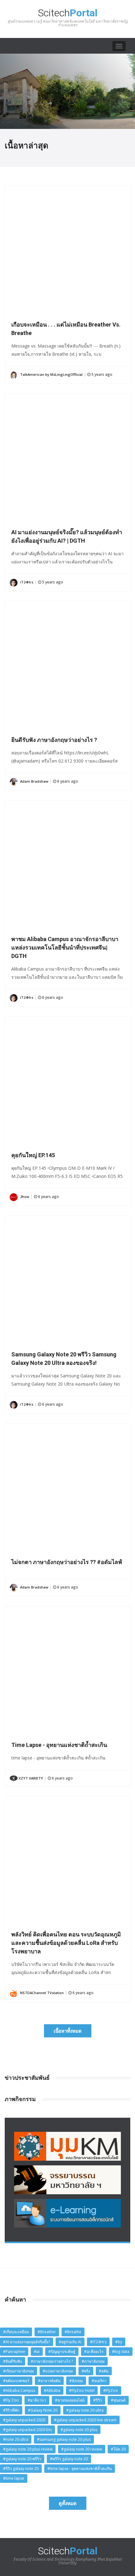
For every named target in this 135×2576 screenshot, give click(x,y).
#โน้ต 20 (118, 2449)
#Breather (47, 2332)
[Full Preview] (67, 188)
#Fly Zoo (11, 2400)
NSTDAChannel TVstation (41, 1993)
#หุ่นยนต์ (118, 2400)
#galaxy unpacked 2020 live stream (85, 2420)
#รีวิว (98, 2400)
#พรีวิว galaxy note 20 (69, 2459)
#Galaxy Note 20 (43, 2410)
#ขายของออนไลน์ (70, 2400)
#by (119, 2342)
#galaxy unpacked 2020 (24, 2420)
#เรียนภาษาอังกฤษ (19, 2371)
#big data (121, 2352)
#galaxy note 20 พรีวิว (22, 2459)
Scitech (68, 17)
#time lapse (14, 2478)
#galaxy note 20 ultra (85, 2410)
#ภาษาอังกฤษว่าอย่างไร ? (52, 2361)
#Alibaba (52, 2390)
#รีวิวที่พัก (11, 2410)
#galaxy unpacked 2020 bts (27, 2430)
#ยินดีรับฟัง (13, 2361)
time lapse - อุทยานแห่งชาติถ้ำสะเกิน (59, 1745)
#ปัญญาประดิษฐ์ (62, 2352)
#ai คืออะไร (94, 2352)
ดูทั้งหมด (68, 2503)
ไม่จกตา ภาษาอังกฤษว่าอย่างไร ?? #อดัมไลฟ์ (67, 1562)
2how (24, 1197)
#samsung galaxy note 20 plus (64, 2439)
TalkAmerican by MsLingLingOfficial (51, 374)
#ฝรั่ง (86, 2371)
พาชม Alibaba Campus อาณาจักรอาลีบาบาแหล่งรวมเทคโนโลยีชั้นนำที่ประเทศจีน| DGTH (65, 947)
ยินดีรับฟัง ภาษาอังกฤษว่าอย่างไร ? (54, 740)
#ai (37, 2352)
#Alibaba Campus (19, 2390)
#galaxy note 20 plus (79, 2430)
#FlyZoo (111, 2390)
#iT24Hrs (98, 2342)
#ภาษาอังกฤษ (93, 2361)
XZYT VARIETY (28, 1778)
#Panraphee (14, 2352)
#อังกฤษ (76, 2381)
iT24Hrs (26, 582)
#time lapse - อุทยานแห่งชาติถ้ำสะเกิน (80, 2469)
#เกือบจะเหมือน (16, 2332)
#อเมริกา (99, 2381)
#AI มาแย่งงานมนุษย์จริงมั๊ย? (27, 2342)
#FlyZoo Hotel (82, 2390)
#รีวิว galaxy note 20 (21, 2469)
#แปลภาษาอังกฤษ (58, 2371)
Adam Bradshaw (34, 781)
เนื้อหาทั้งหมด (68, 2031)
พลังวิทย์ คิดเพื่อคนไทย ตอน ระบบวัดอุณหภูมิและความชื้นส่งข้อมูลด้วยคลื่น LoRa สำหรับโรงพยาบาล (66, 1943)
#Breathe (73, 2332)
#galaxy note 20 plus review (28, 2449)
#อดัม (104, 2371)
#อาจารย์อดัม (49, 2381)
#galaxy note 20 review (82, 2449)
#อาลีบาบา (37, 2400)
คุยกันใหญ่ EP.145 (33, 1155)
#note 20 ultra (16, 2439)
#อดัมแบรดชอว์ (16, 2381)
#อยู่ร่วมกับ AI (70, 2342)
